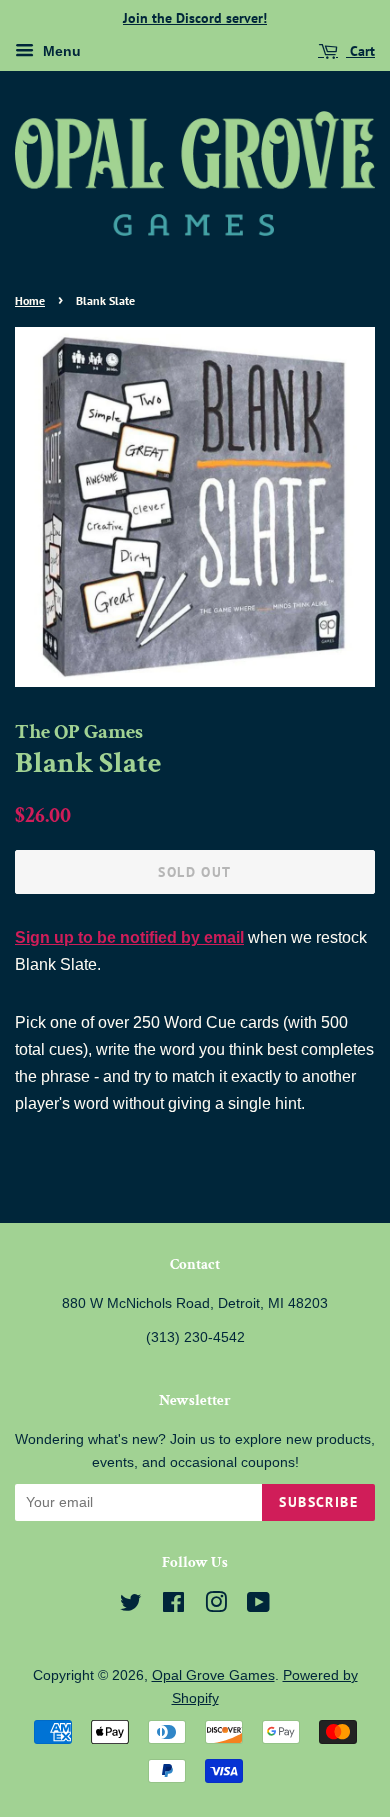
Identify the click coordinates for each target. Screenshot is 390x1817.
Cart (360, 51)
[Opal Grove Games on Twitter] (131, 1606)
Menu (60, 51)
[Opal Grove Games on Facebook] (173, 1606)
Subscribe (318, 1502)
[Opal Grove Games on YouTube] (258, 1606)
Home (30, 300)
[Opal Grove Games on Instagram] (216, 1606)
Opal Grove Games (213, 1675)
